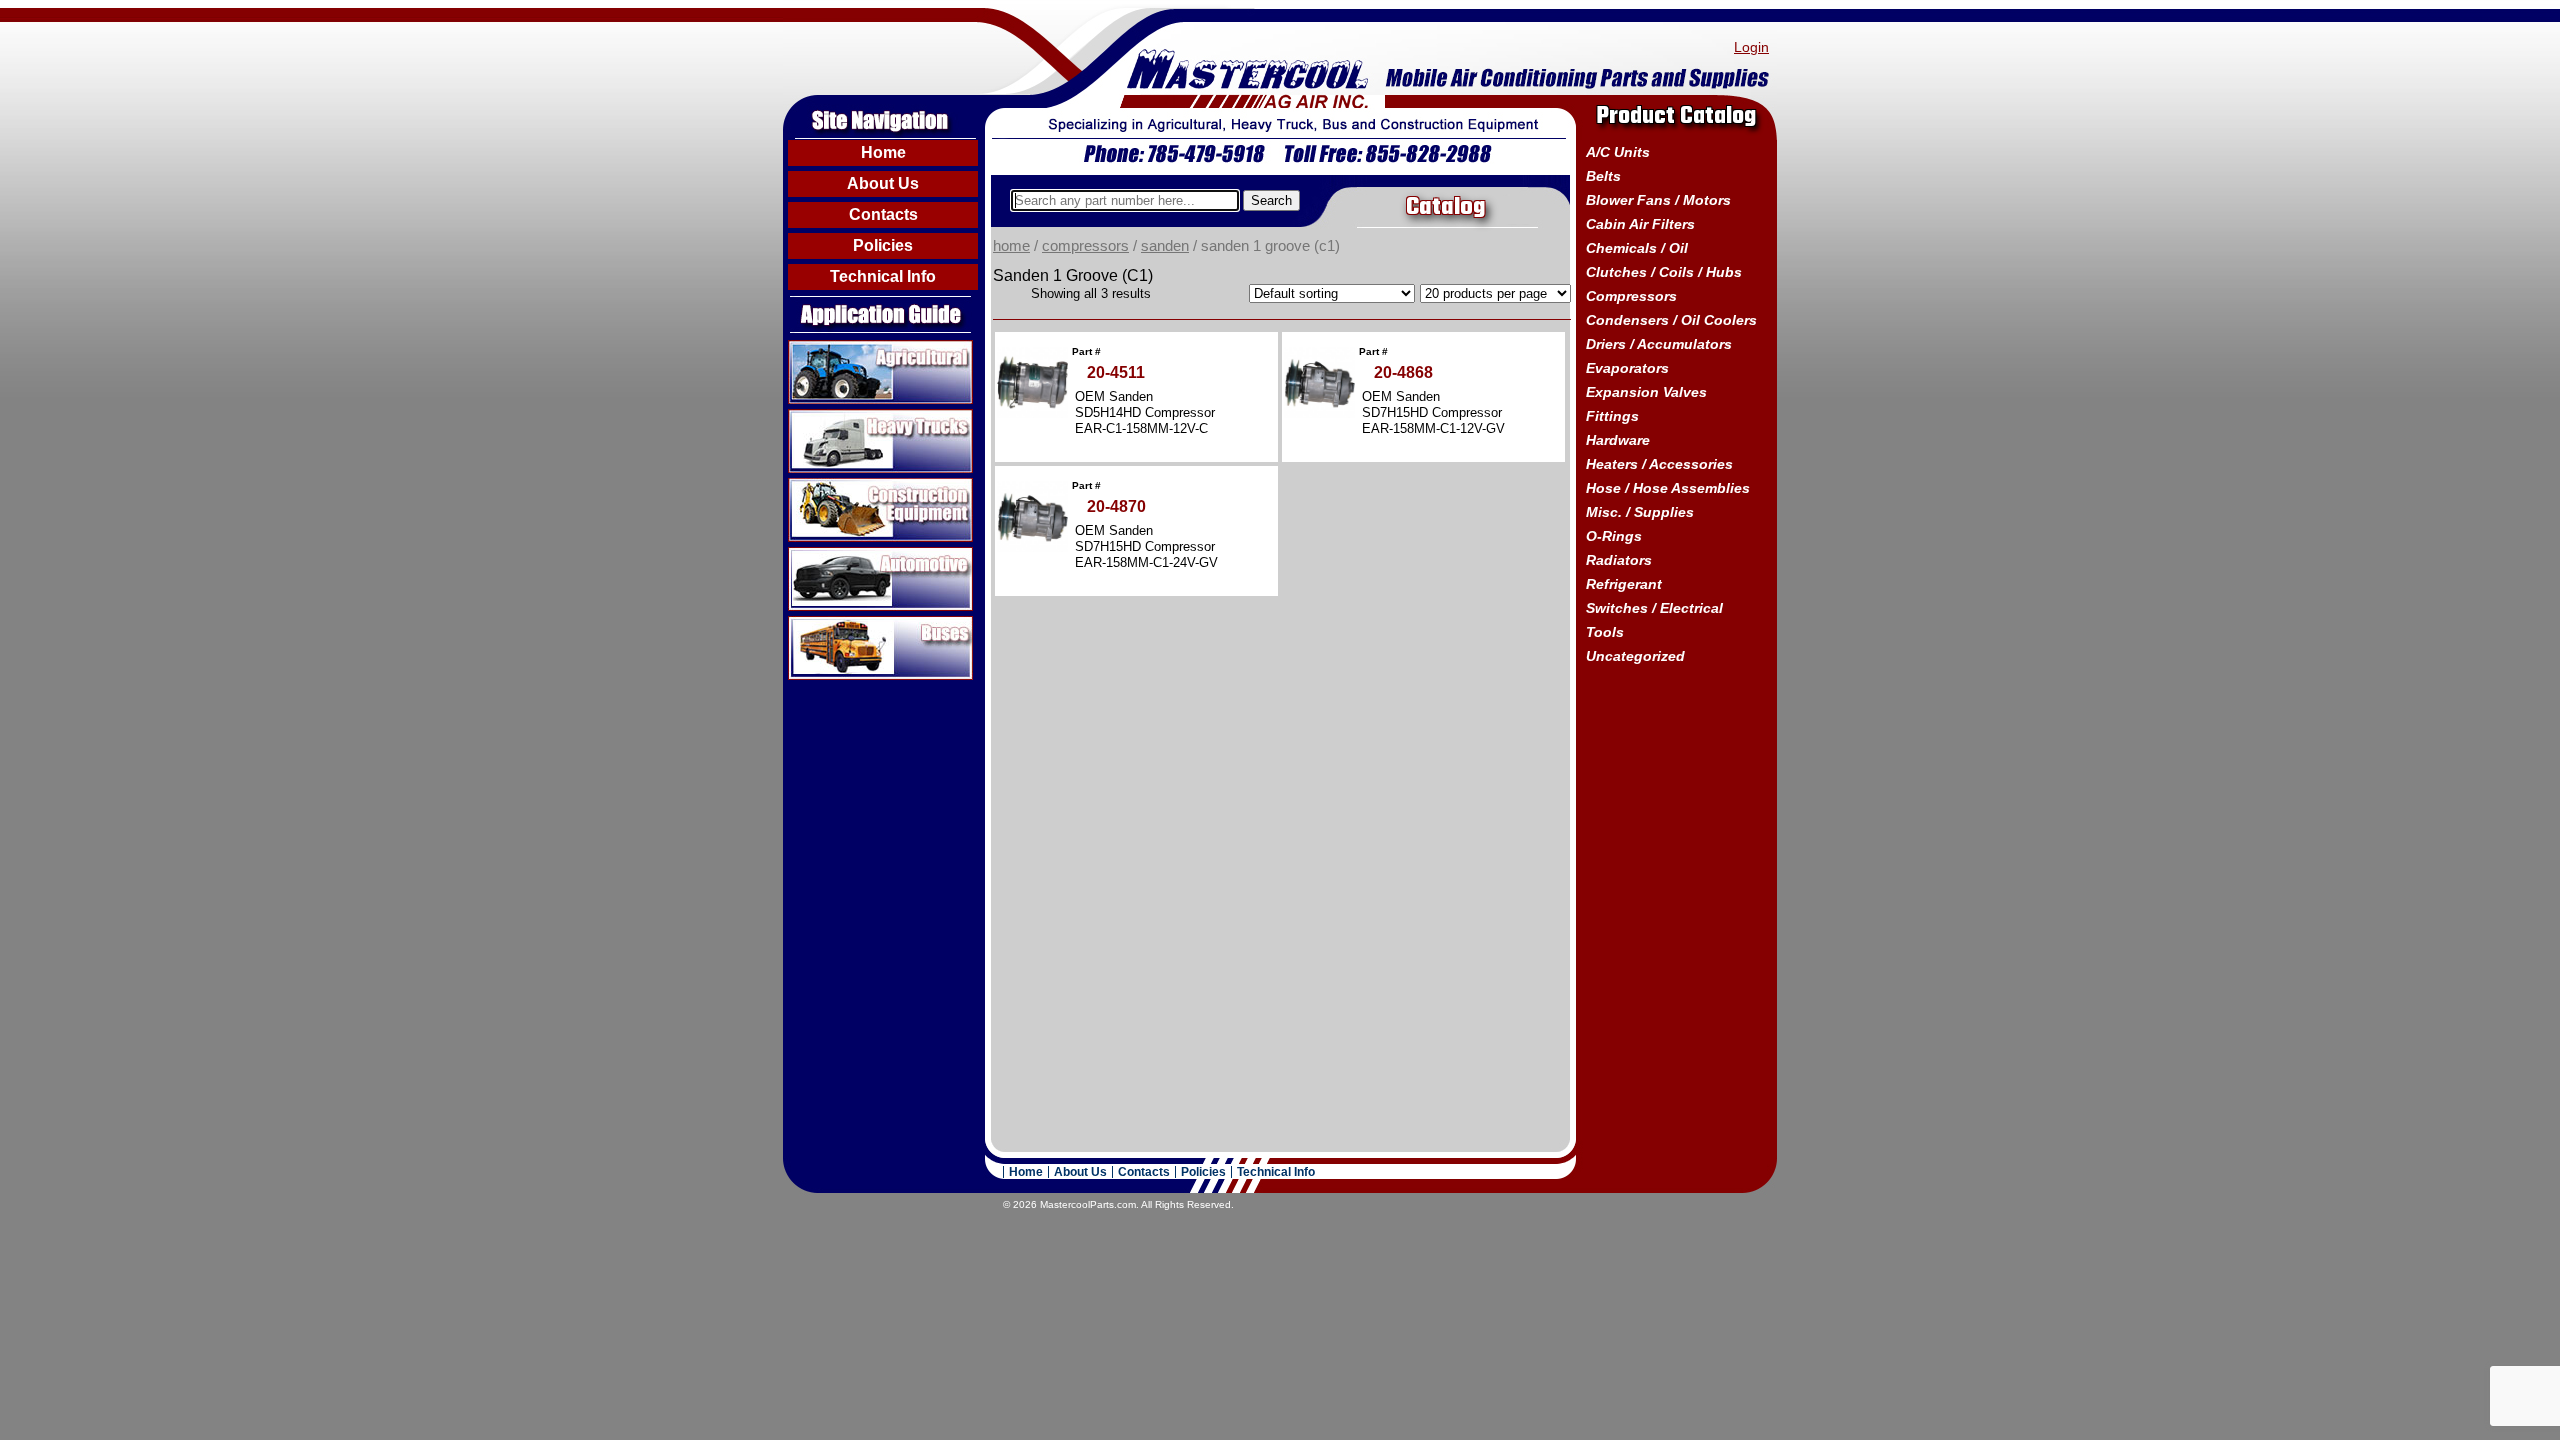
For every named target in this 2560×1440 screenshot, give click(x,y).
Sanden (1165, 246)
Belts (1603, 176)
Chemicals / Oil (1637, 248)
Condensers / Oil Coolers (1671, 320)
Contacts (883, 214)
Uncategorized (1635, 656)
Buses (810, 624)
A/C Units (1618, 152)
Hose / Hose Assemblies (1668, 488)
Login (1751, 47)
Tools (1605, 632)
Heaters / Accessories (1659, 464)
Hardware (1618, 440)
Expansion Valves (1646, 392)
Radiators (1619, 560)
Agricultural (828, 348)
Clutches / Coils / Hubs (1664, 272)
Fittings (1612, 416)
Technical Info (883, 276)
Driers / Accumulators (1659, 344)
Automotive (828, 555)
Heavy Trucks (836, 417)
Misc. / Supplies (1640, 512)
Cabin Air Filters (1640, 224)
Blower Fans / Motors (1658, 200)
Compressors (1085, 246)
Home (883, 152)
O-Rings (1614, 536)
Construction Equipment (873, 486)
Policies (883, 245)
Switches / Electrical (1654, 608)
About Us (883, 183)
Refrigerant (1624, 584)
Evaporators (1627, 368)
